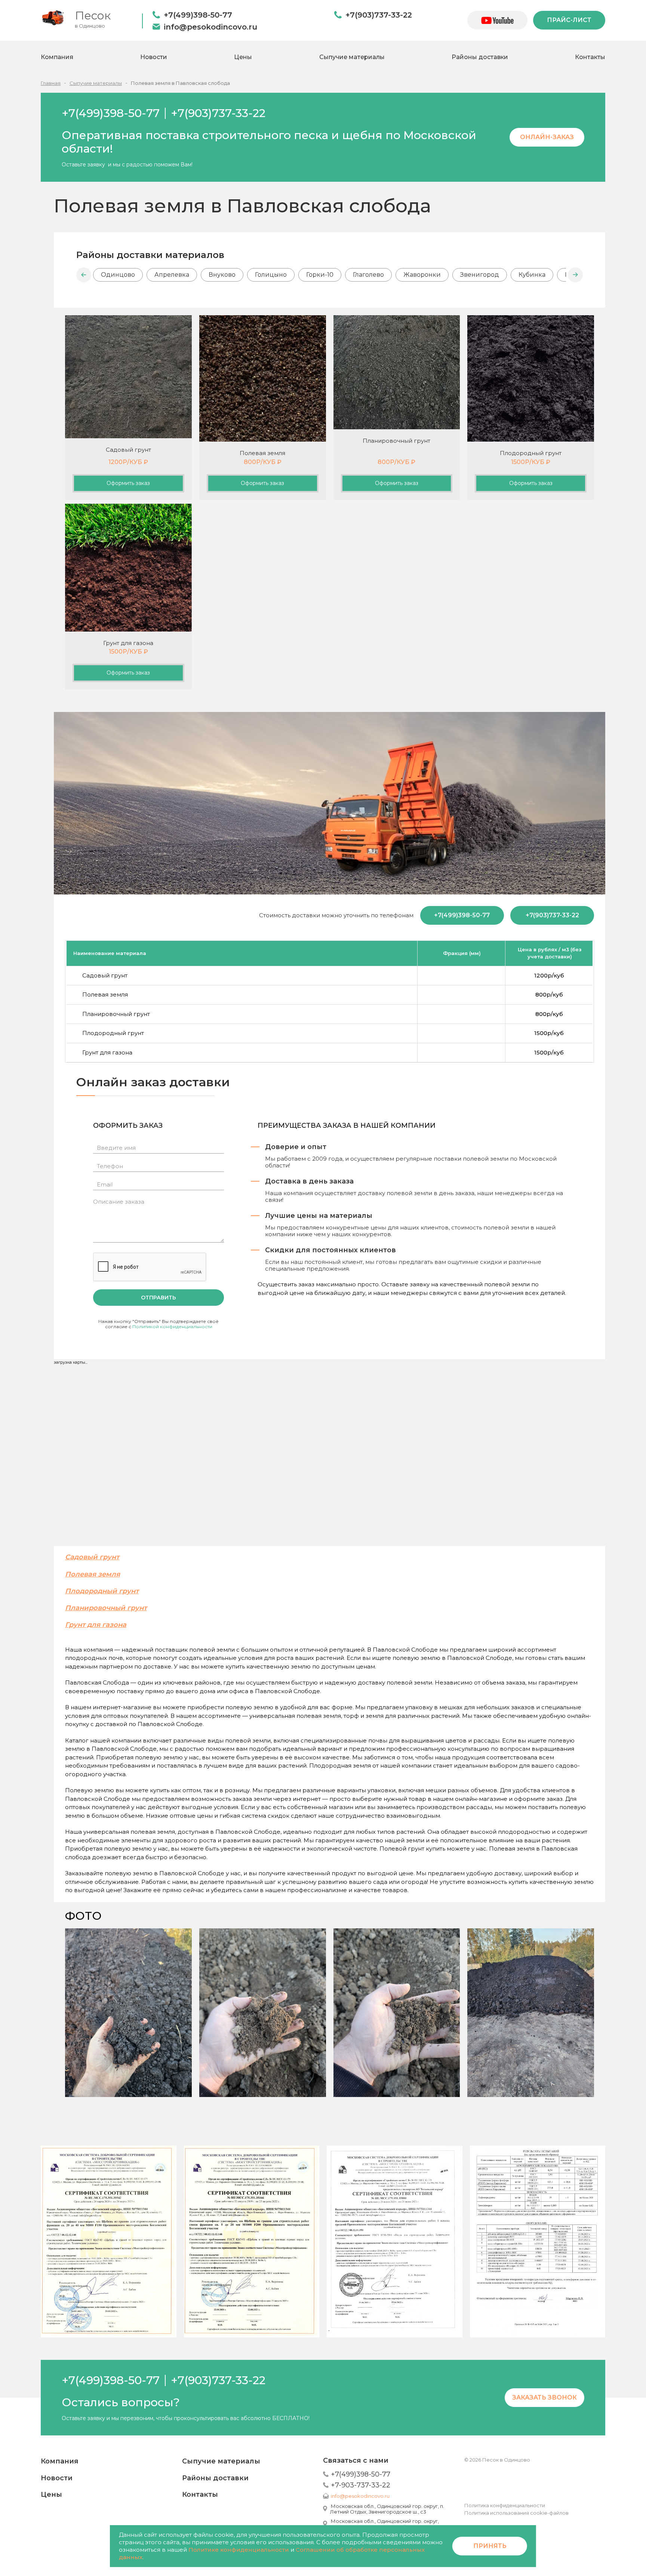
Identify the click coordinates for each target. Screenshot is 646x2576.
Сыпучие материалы (352, 57)
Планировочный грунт (106, 1608)
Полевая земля (93, 1574)
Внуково (222, 275)
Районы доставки (480, 57)
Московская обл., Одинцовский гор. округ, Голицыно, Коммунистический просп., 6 (384, 2524)
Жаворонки (422, 275)
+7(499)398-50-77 (198, 15)
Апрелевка (172, 275)
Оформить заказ (128, 483)
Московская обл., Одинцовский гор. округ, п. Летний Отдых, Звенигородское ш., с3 (387, 2509)
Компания (57, 57)
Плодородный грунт (102, 1591)
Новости (154, 57)
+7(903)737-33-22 (379, 15)
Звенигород (480, 275)
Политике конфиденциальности (239, 2550)
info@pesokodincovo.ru (210, 27)
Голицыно (271, 275)
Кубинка (532, 275)
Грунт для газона (96, 1625)
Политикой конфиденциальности (172, 1327)
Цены (243, 57)
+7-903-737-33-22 (361, 2485)
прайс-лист (569, 20)
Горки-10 (320, 275)
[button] (84, 275)
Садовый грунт (92, 1557)
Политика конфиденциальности (505, 2505)
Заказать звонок (545, 2397)
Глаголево (368, 275)
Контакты (590, 57)
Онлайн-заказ (547, 137)
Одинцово (118, 275)
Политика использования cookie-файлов (516, 2513)
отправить (159, 1298)
